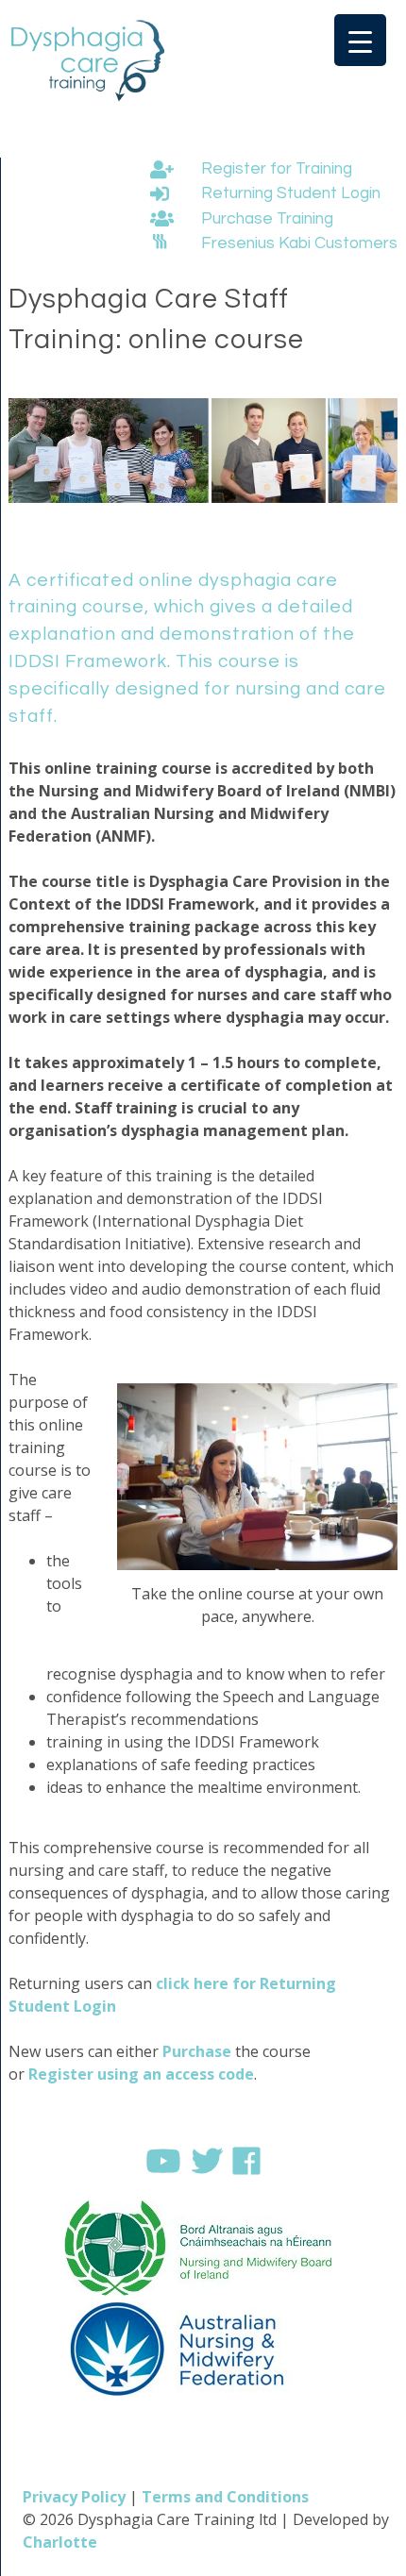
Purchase (197, 2051)
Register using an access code (141, 2074)
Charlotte (60, 2542)
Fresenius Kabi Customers (299, 243)
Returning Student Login (289, 193)
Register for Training (275, 169)
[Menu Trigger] (360, 40)
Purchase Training (265, 219)
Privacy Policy (74, 2497)
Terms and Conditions (225, 2497)
